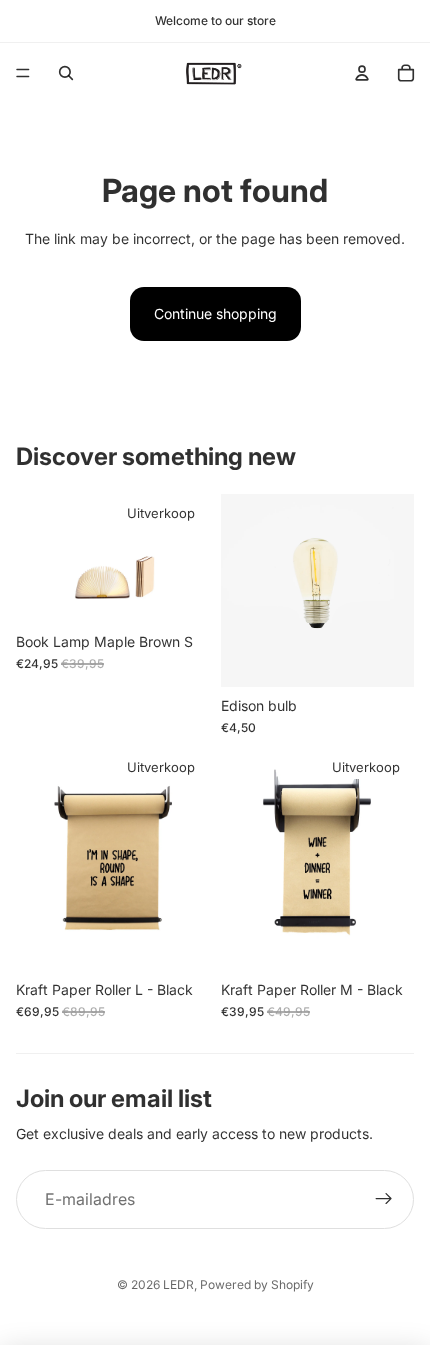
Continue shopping (215, 313)
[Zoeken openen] (66, 73)
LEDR (178, 1284)
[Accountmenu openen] (362, 73)
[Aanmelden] (384, 1200)
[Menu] (23, 73)
